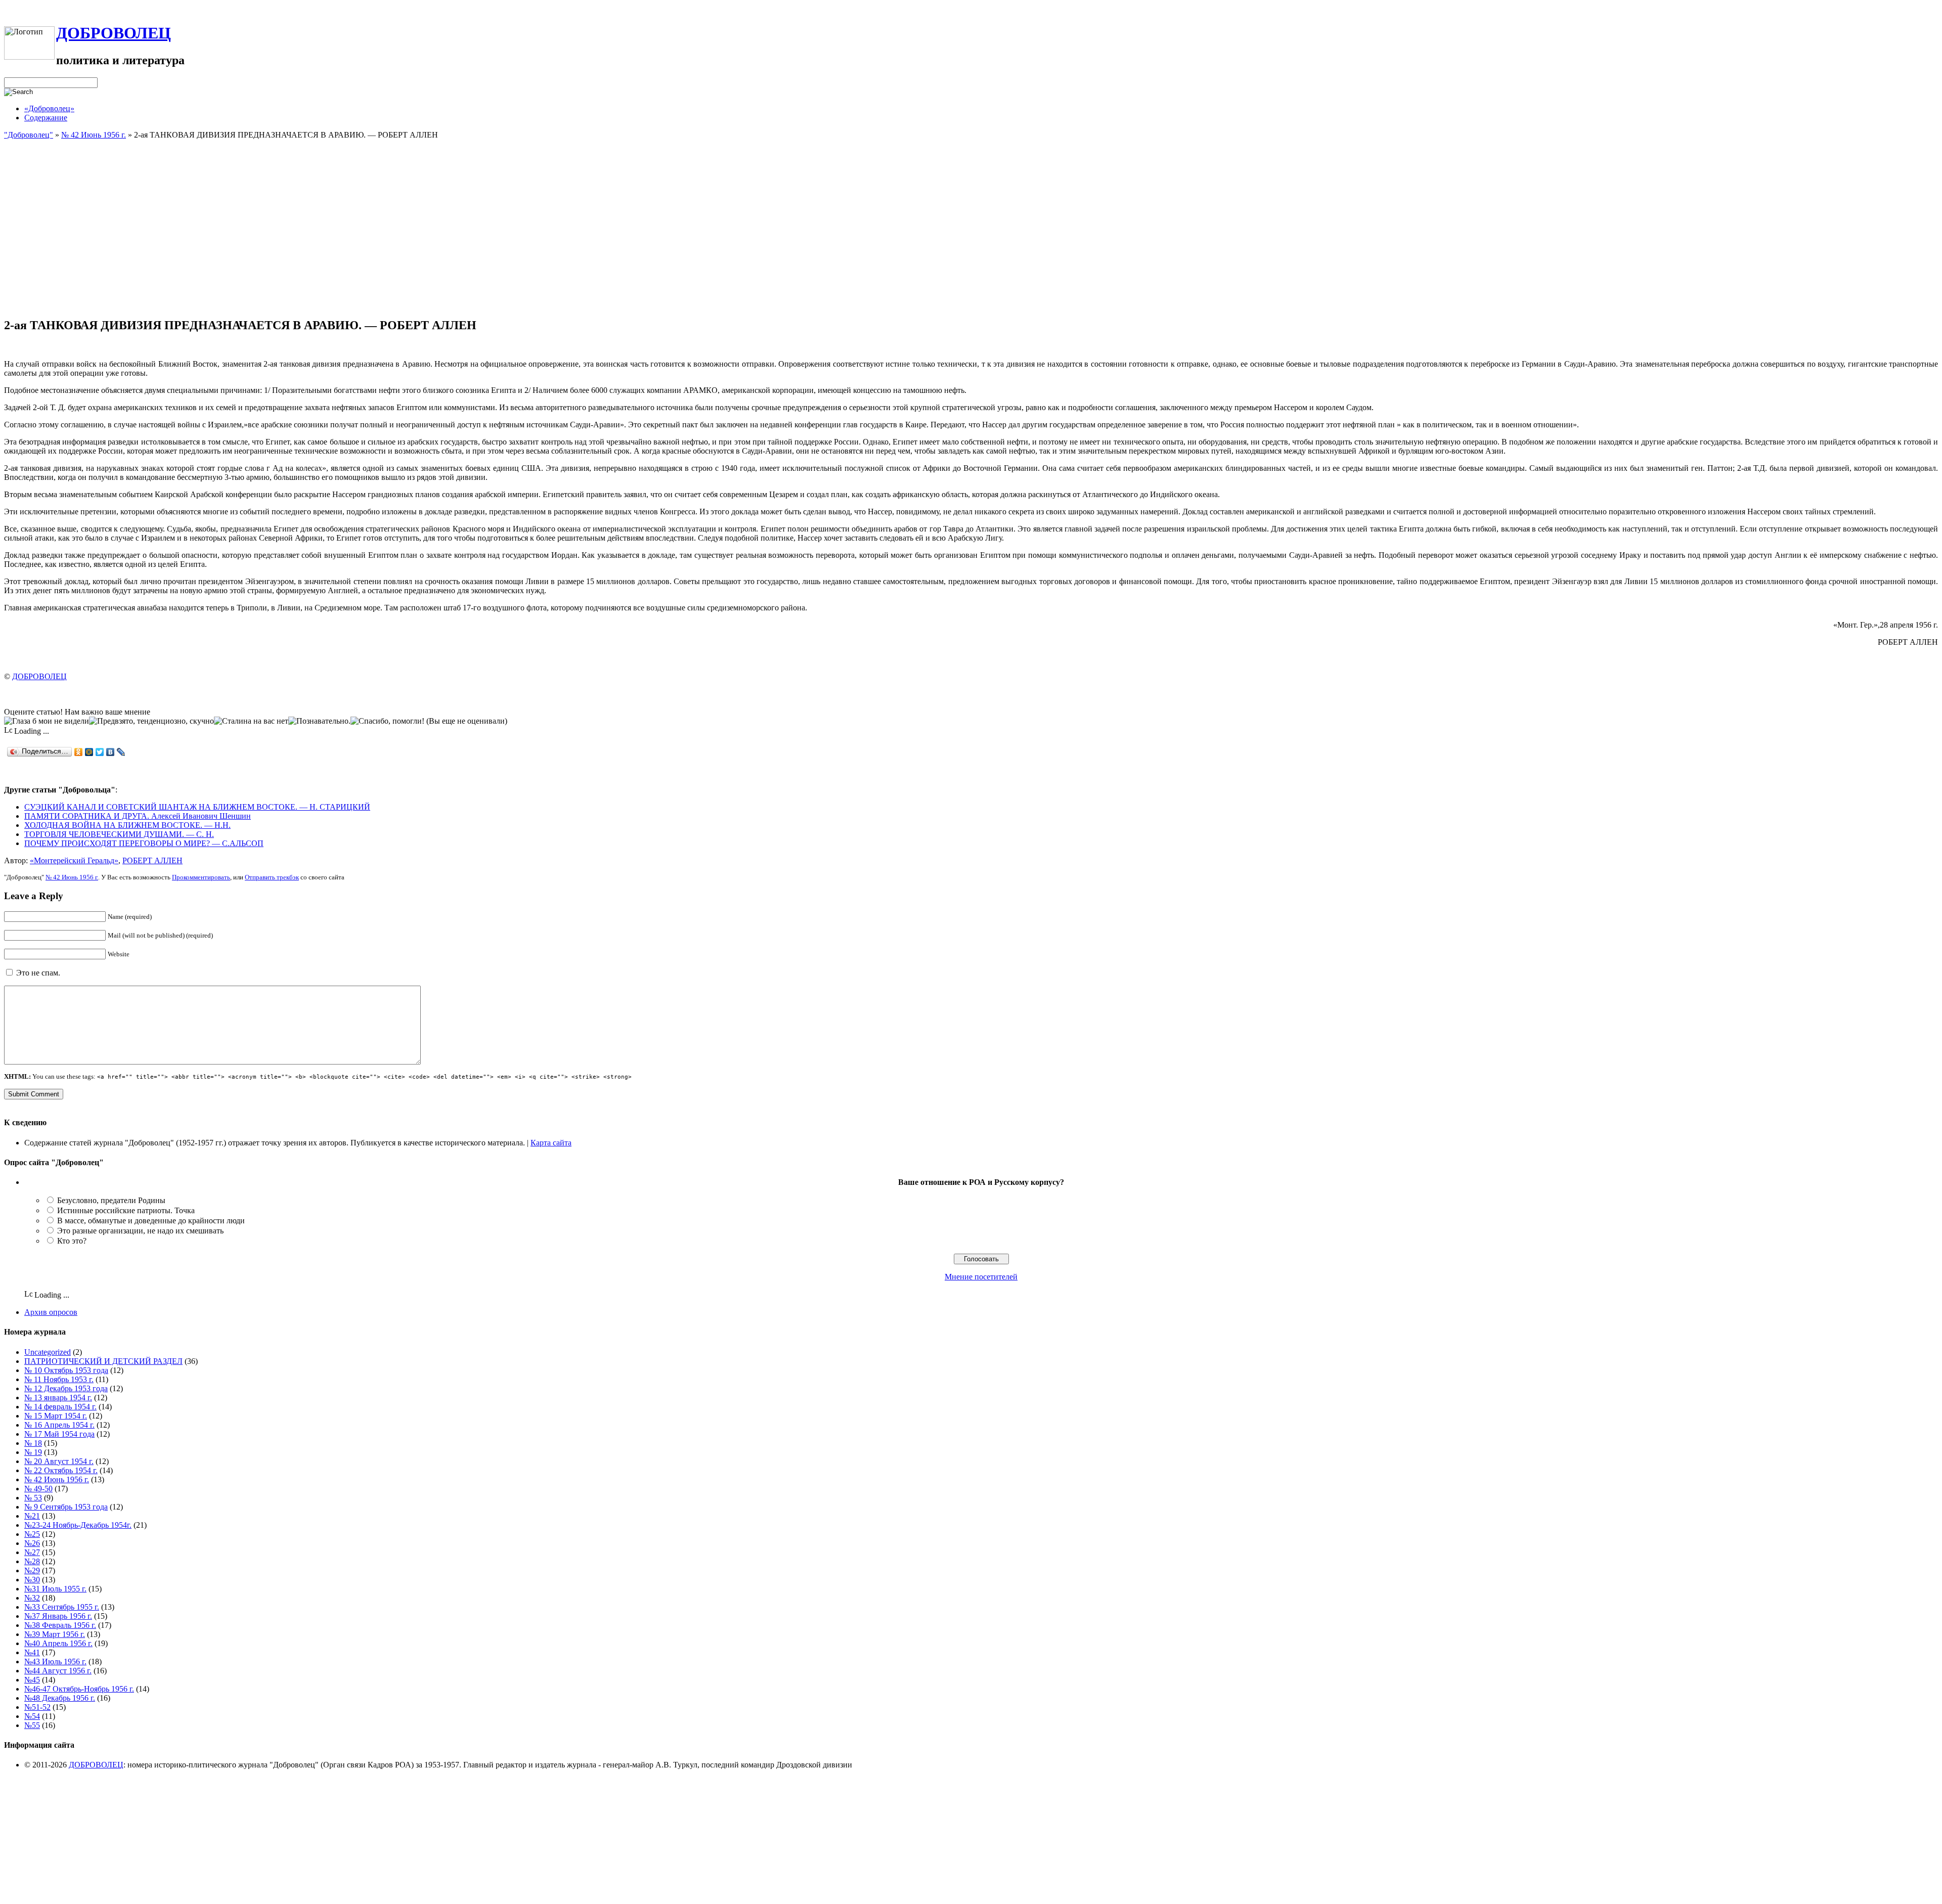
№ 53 (33, 1498)
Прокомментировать (201, 877)
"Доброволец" (29, 135)
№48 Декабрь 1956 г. (60, 1698)
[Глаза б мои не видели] (47, 721)
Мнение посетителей (981, 1277)
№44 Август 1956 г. (58, 1671)
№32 (32, 1598)
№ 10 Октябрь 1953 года (66, 1370)
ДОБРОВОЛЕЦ (114, 33)
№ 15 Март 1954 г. (56, 1416)
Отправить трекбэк (272, 877)
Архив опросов (51, 1312)
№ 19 (33, 1452)
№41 (32, 1652)
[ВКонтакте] (111, 752)
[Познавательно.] (319, 721)
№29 (32, 1570)
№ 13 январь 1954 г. (58, 1398)
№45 (32, 1680)
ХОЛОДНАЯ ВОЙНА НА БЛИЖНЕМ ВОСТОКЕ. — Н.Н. (127, 825)
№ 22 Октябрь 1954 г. (61, 1470)
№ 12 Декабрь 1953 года (66, 1388)
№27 (32, 1552)
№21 (32, 1516)
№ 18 (33, 1443)
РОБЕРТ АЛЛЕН (152, 860)
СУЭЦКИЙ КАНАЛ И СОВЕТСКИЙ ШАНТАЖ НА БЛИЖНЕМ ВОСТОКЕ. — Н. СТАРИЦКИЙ (197, 807)
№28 (32, 1561)
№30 (32, 1580)
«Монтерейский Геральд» (74, 860)
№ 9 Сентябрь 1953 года (66, 1507)
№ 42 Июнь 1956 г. (94, 135)
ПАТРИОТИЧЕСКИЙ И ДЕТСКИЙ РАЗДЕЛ (103, 1361)
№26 (32, 1543)
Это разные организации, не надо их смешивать (140, 1231)
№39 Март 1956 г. (55, 1634)
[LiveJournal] (121, 752)
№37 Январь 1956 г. (58, 1616)
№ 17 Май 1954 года (59, 1434)
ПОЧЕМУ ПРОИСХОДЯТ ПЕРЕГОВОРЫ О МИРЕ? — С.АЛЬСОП (144, 843)
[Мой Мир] (89, 752)
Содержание (46, 118)
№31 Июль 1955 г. (55, 1589)
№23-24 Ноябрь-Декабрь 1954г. (78, 1525)
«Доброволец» (49, 108)
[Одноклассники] (79, 752)
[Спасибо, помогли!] (387, 721)
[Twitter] (100, 752)
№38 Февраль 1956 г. (60, 1625)
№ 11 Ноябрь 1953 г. (59, 1379)
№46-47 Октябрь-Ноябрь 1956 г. (79, 1689)
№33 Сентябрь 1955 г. (62, 1607)
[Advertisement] (971, 238)
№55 (32, 1725)
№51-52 (37, 1707)
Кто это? (72, 1241)
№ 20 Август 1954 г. (59, 1461)
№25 (32, 1534)
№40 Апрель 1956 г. (58, 1643)
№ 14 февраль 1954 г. (60, 1407)
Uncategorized (48, 1352)
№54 (32, 1716)
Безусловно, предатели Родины (111, 1200)
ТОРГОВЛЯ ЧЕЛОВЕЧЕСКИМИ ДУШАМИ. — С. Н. (119, 834)
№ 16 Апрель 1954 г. (59, 1425)
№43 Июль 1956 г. (55, 1662)
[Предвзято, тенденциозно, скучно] (151, 721)
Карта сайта (551, 1143)
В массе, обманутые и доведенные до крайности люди (151, 1221)
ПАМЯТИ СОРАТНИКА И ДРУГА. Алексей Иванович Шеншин (138, 816)
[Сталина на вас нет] (251, 721)
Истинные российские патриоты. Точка (126, 1210)
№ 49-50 (38, 1489)
